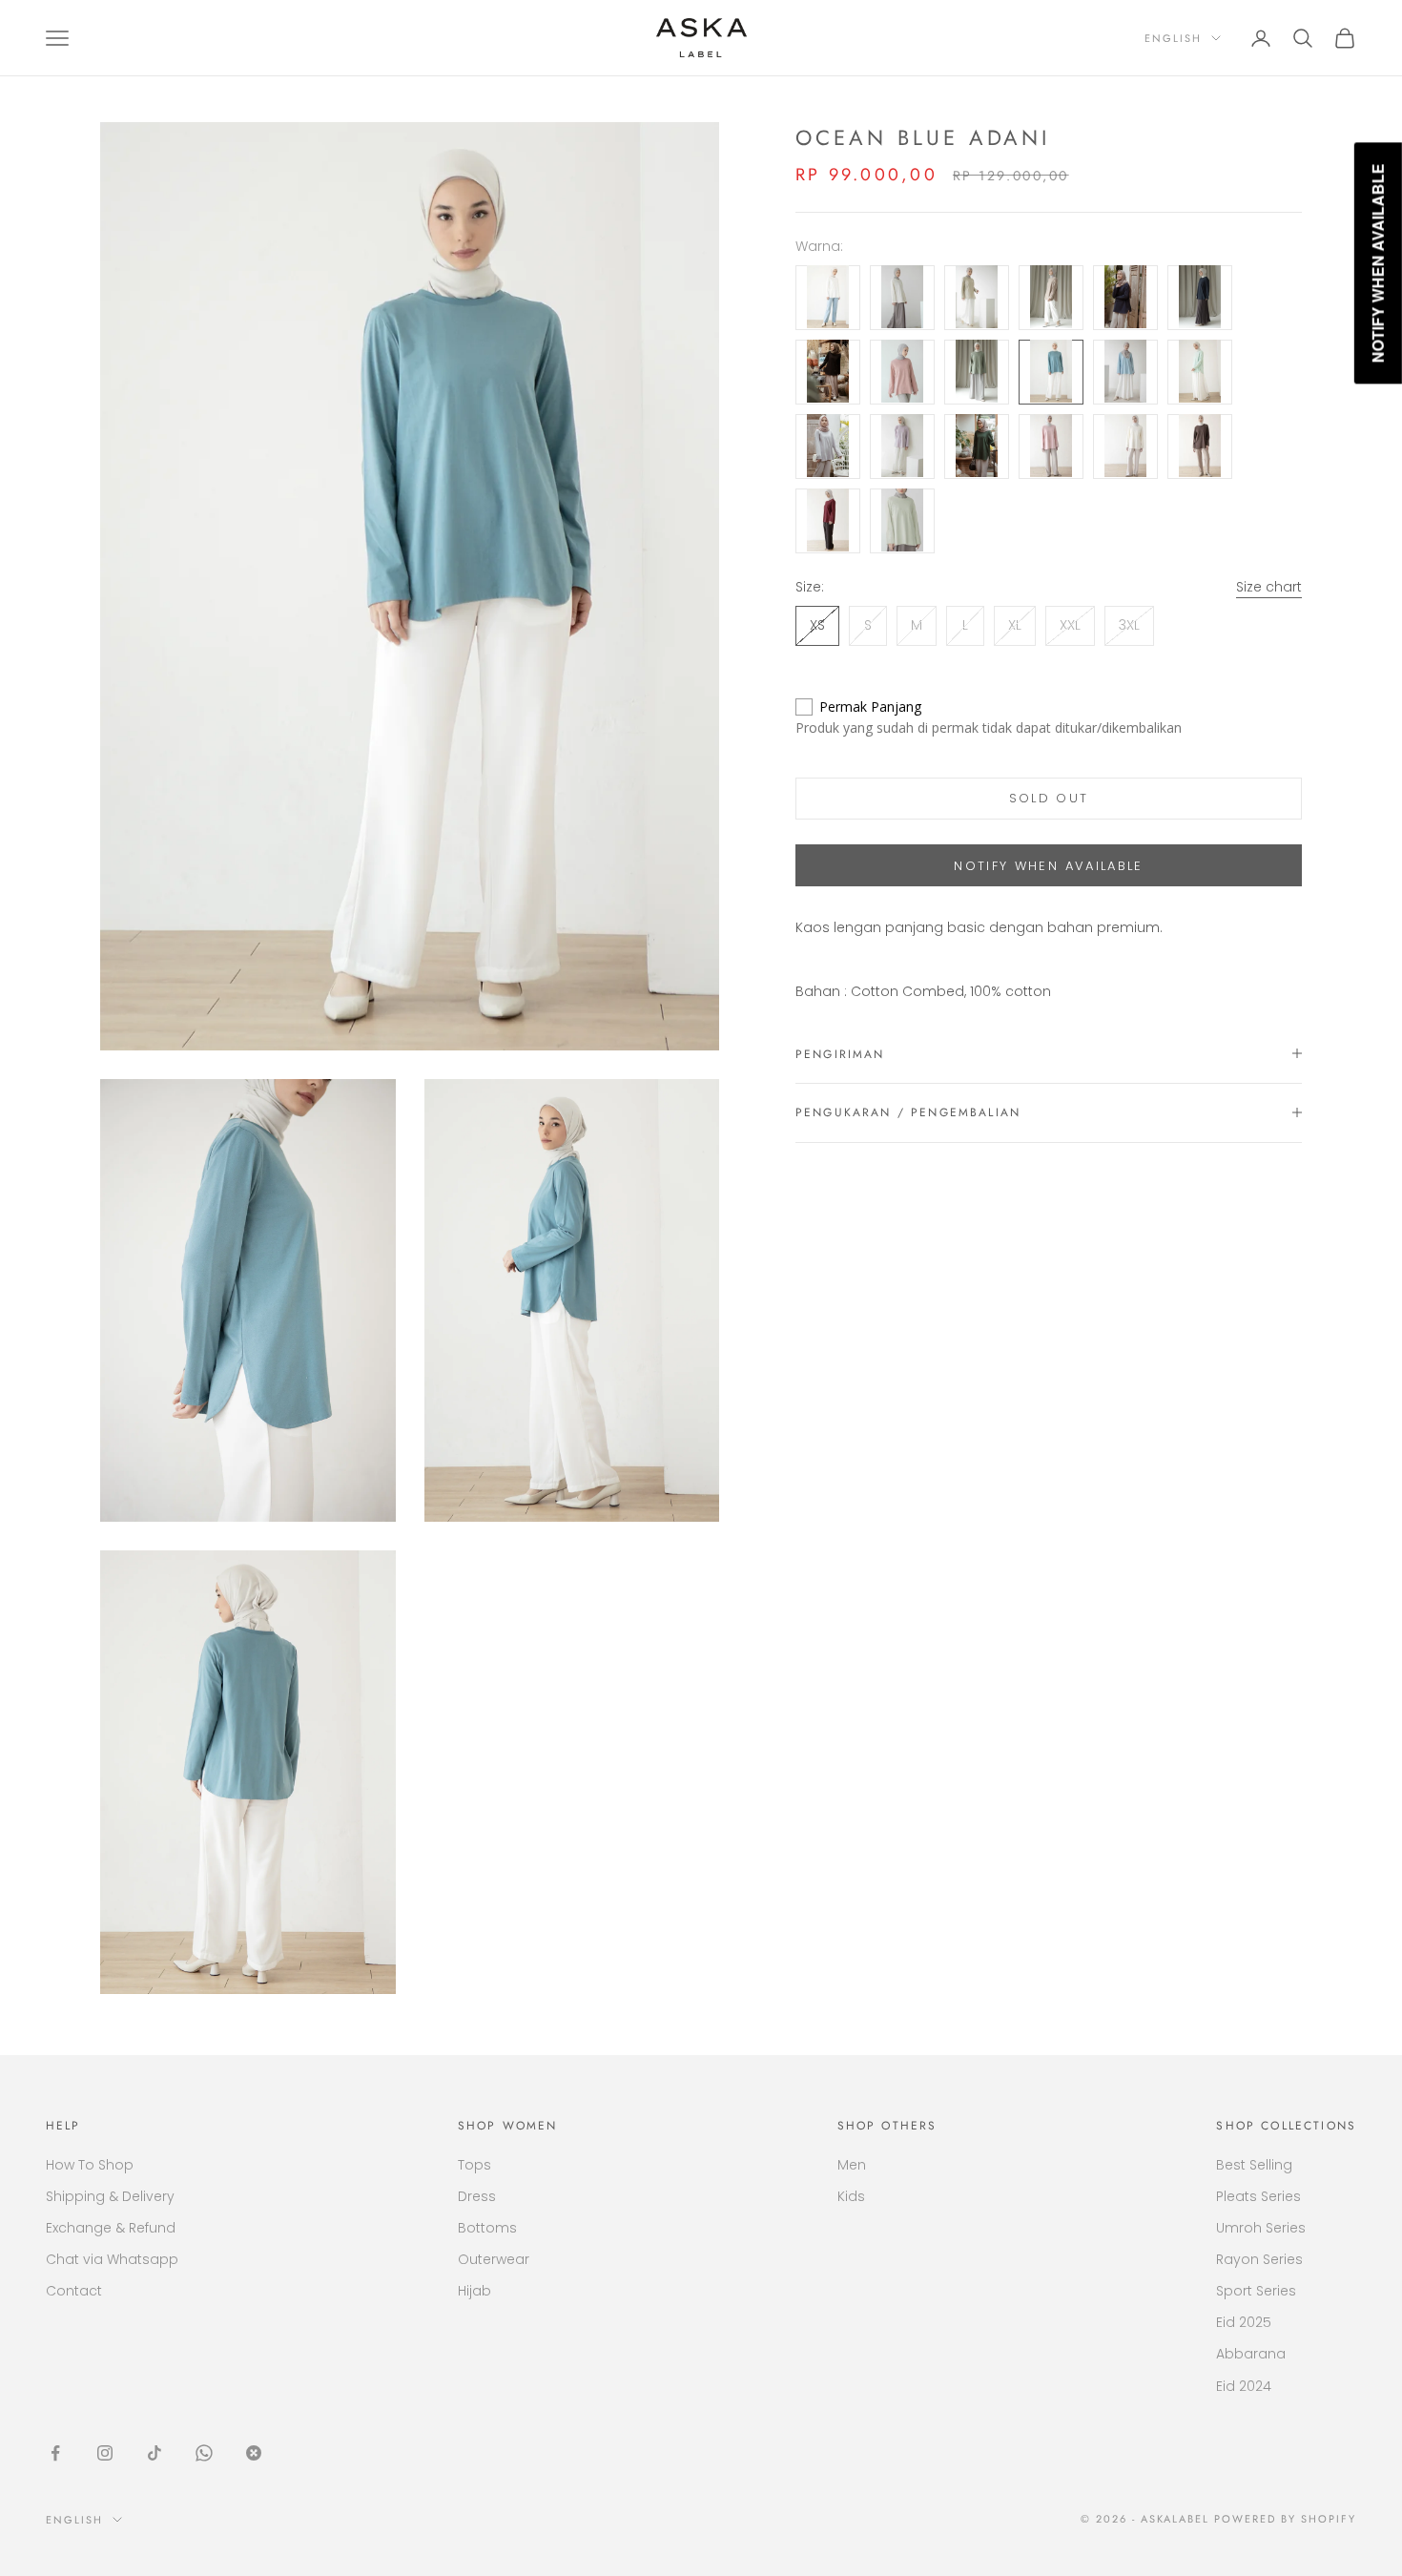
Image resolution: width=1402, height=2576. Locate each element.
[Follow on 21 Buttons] (254, 2453)
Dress (477, 2196)
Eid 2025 (1244, 2322)
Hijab (474, 2291)
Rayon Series (1259, 2259)
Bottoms (487, 2228)
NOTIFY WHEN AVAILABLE (1048, 865)
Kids (851, 2196)
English (1173, 38)
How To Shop (90, 2165)
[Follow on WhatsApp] (204, 2453)
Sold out (1049, 798)
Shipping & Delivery (110, 2196)
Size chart (1269, 586)
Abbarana (1251, 2354)
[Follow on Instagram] (105, 2453)
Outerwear (494, 2259)
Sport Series (1256, 2291)
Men (852, 2165)
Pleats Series (1258, 2196)
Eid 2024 (1244, 2386)
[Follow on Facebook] (55, 2453)
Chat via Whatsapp (112, 2259)
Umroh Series (1261, 2228)
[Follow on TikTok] (155, 2453)
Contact (74, 2291)
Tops (474, 2165)
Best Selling (1254, 2165)
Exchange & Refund (111, 2228)
